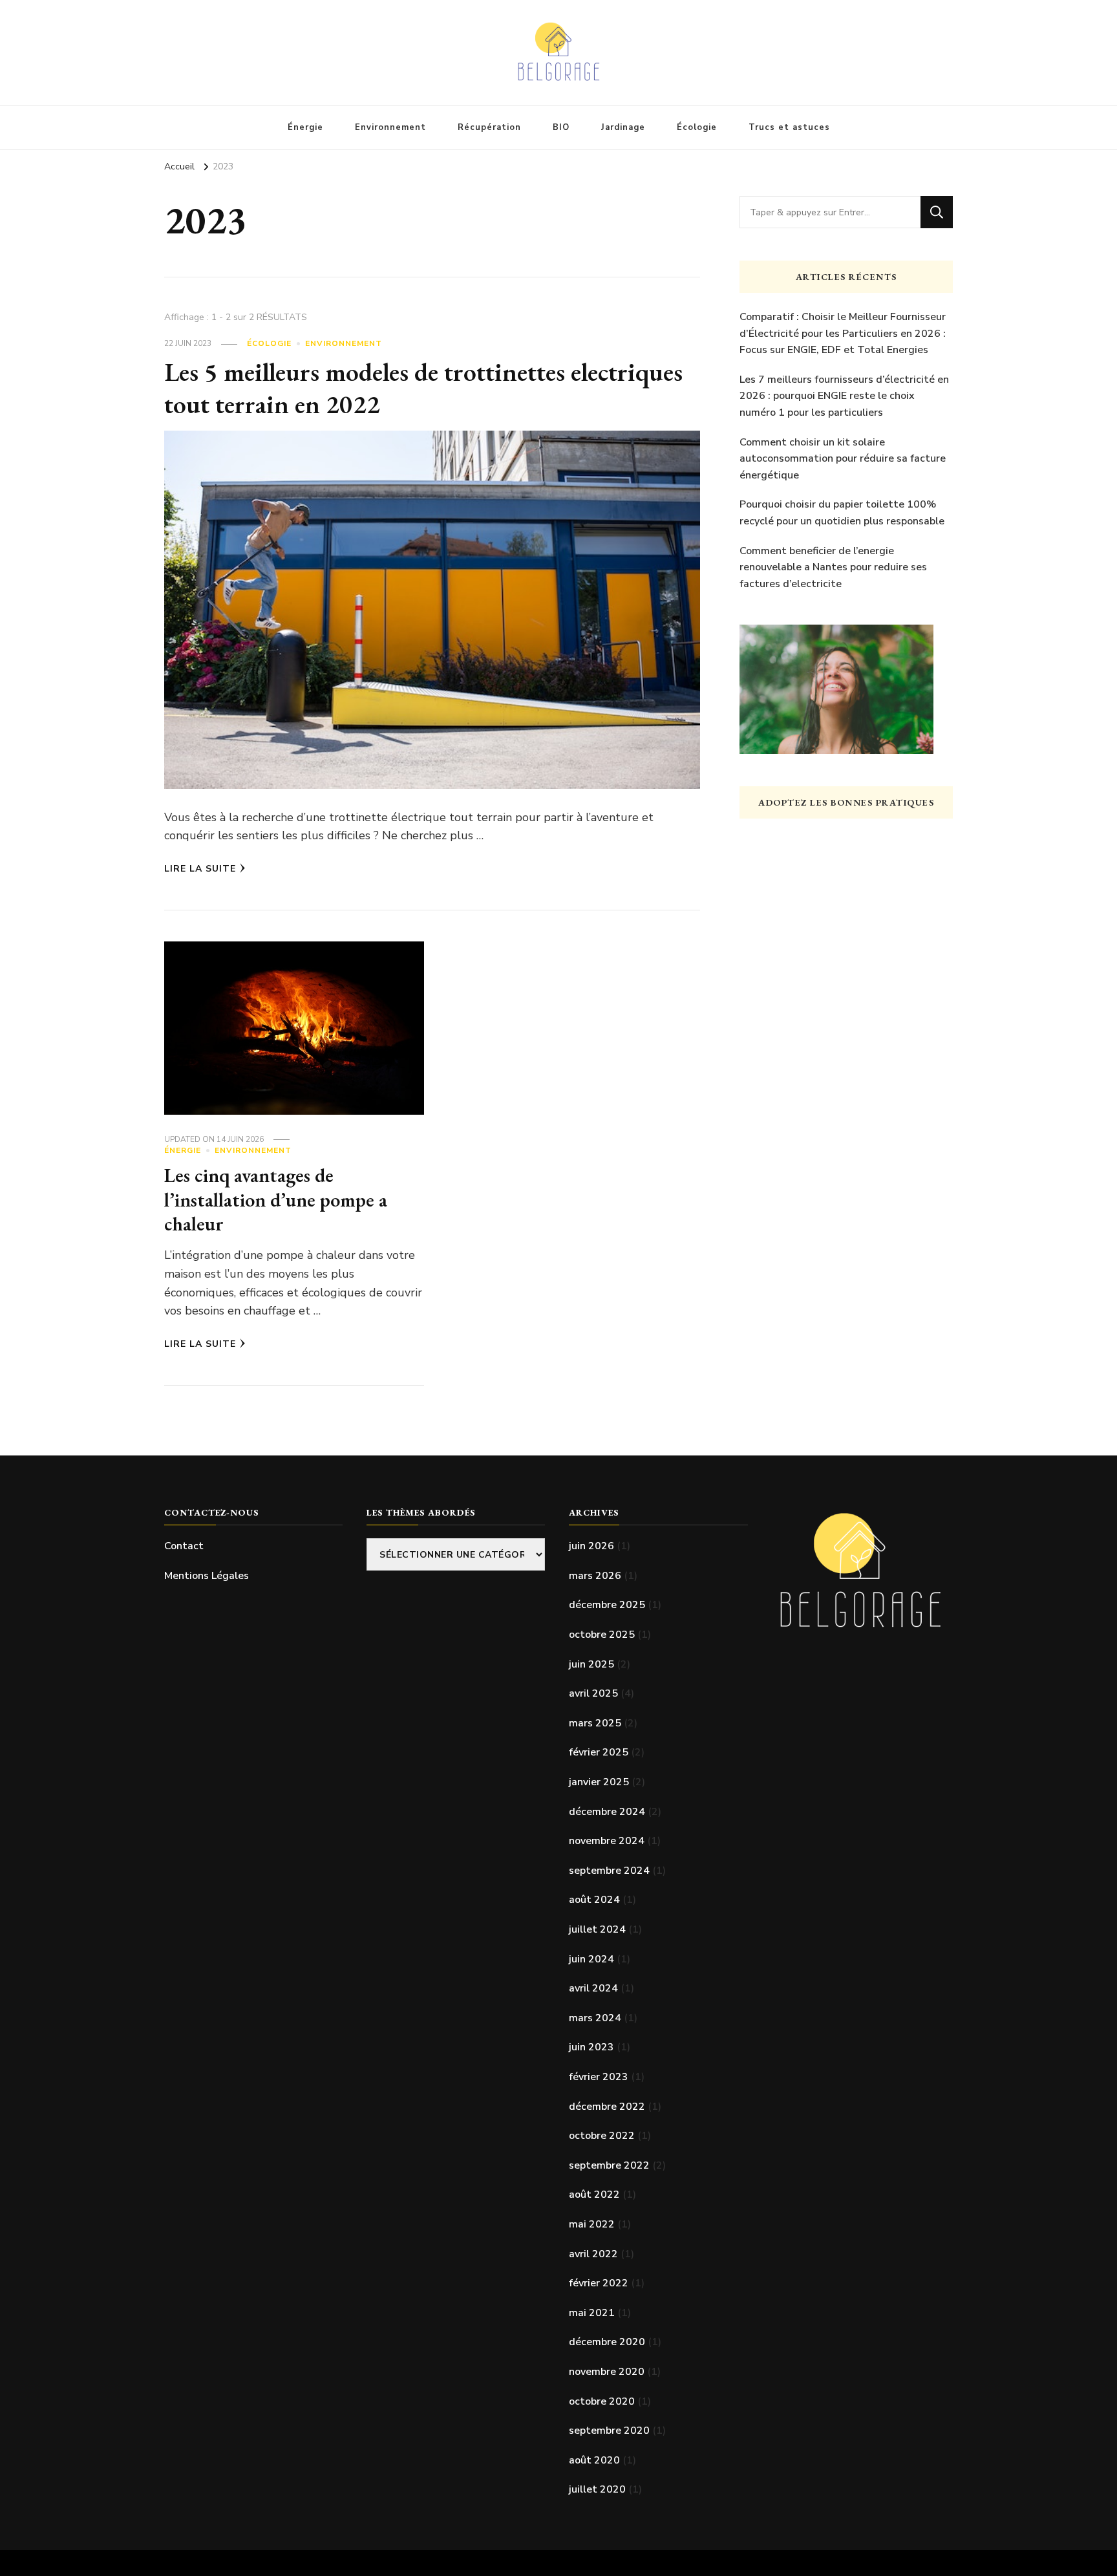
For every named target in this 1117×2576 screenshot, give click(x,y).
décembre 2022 (607, 2107)
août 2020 (594, 2460)
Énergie (305, 127)
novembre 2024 (607, 1841)
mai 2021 (592, 2313)
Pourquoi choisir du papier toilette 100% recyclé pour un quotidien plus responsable (842, 513)
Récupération (489, 127)
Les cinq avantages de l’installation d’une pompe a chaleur (276, 1199)
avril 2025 (593, 1693)
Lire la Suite (200, 869)
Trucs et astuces (789, 127)
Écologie (697, 127)
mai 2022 (592, 2224)
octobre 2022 (602, 2136)
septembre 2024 (609, 1871)
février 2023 (599, 2077)
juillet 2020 (597, 2489)
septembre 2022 (609, 2165)
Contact (184, 1546)
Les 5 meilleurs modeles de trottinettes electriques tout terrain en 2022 (423, 388)
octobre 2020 (602, 2401)
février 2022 (599, 2283)
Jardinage (623, 127)
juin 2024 (591, 1959)
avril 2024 (593, 1988)
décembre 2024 (607, 1812)
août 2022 (594, 2195)
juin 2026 (591, 1546)
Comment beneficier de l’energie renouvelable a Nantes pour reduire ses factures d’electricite (833, 567)
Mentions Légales (207, 1576)
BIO (561, 127)
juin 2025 (591, 1664)
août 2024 (594, 1900)
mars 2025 (595, 1723)
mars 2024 (595, 2018)
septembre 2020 (609, 2431)
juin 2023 (591, 2047)
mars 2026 (595, 1576)
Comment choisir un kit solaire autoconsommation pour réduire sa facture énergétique (843, 459)
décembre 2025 (607, 1605)
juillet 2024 (597, 1929)
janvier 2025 (599, 1782)
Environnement (390, 127)
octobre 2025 (602, 1635)
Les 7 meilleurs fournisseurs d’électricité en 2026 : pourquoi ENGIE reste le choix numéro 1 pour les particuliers (844, 396)
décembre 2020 (607, 2342)
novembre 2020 (607, 2372)
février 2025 (599, 1752)
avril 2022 (593, 2254)
